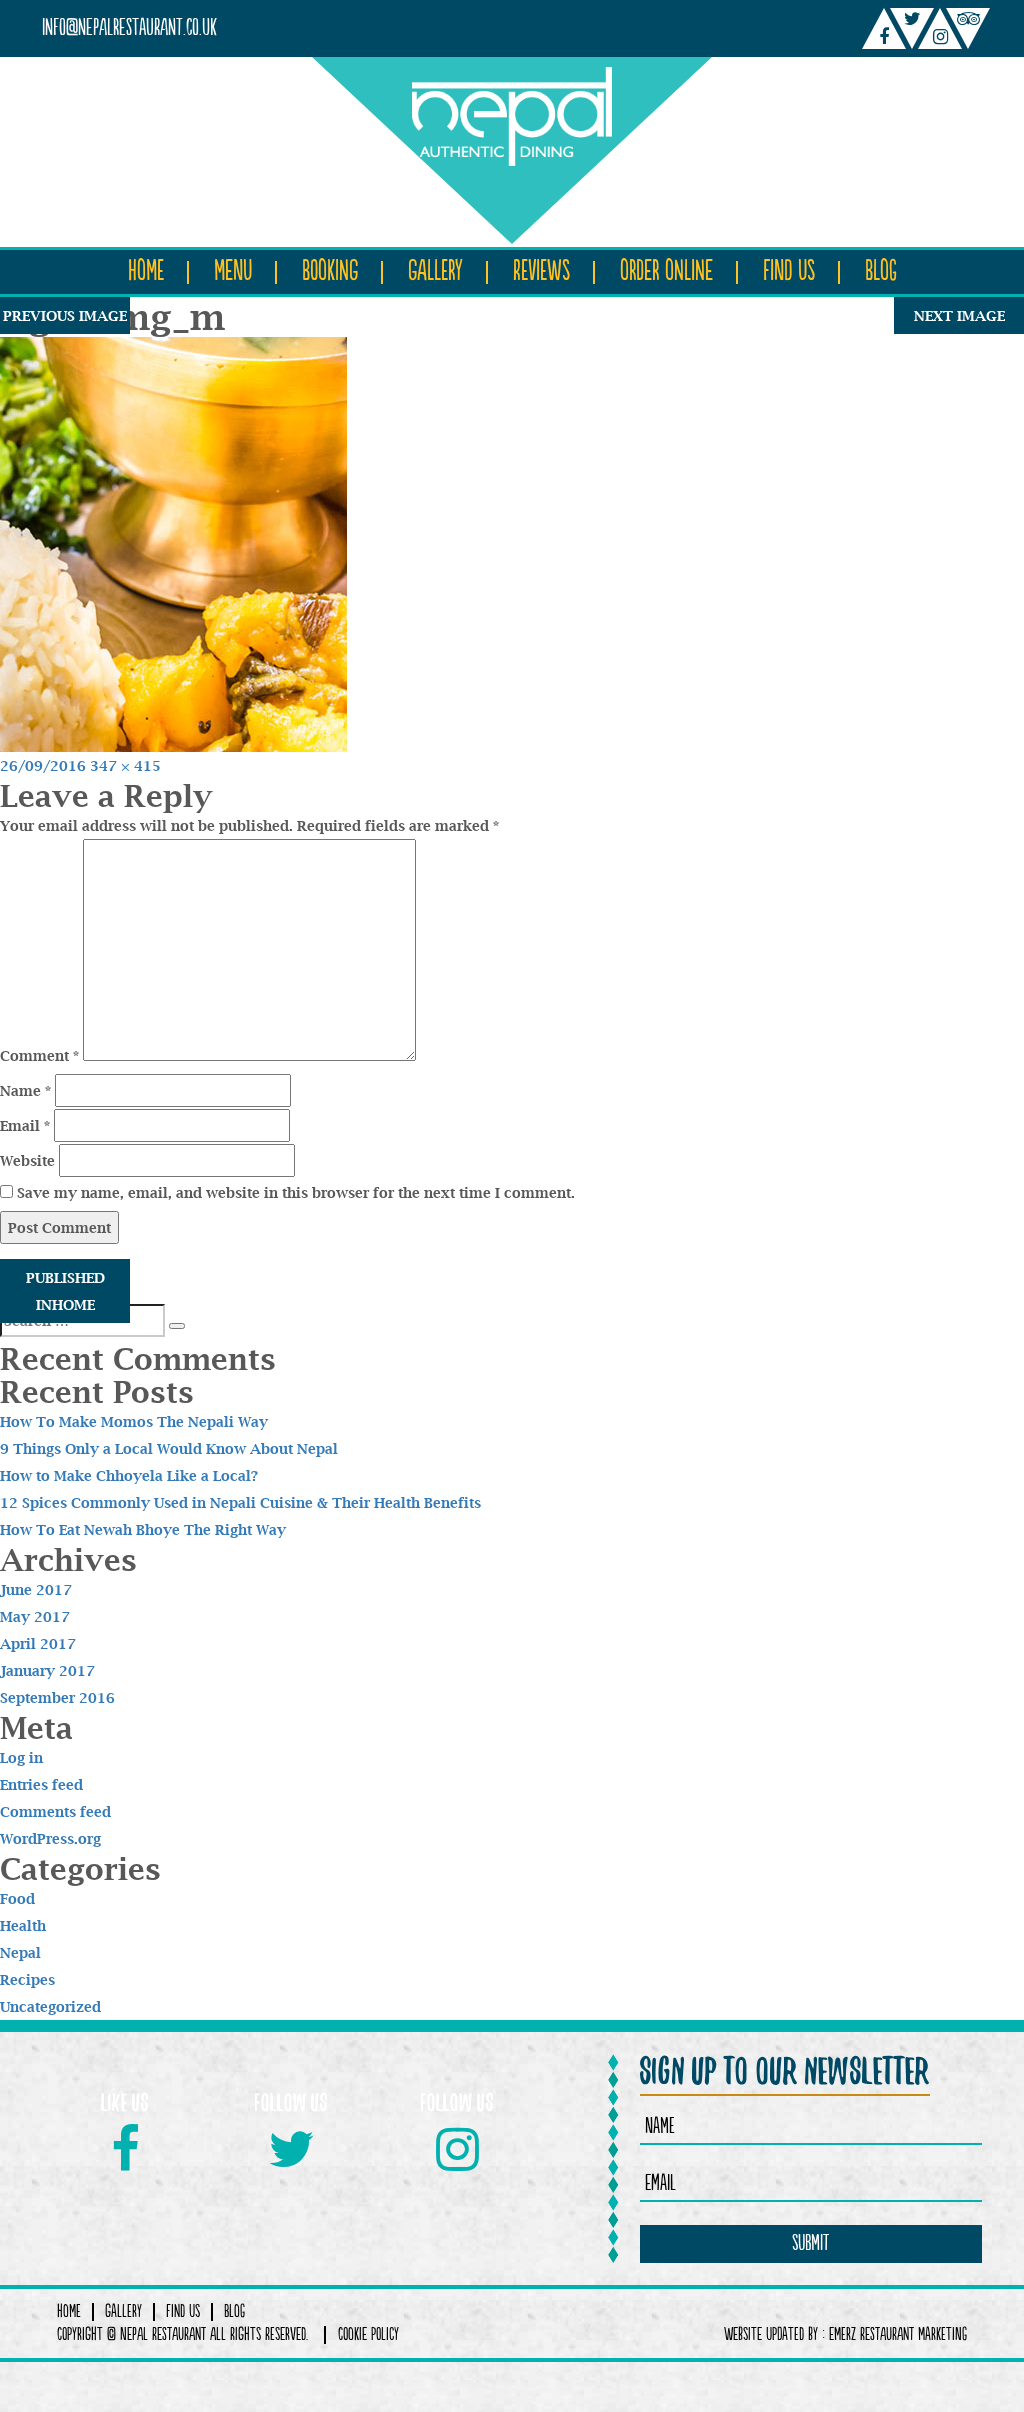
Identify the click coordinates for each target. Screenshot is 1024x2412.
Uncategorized (50, 2006)
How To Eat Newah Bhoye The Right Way (143, 1529)
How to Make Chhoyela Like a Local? (129, 1475)
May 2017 (35, 1616)
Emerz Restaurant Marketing (898, 2335)
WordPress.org (50, 1838)
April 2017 (38, 1643)
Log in (21, 1757)
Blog (881, 271)
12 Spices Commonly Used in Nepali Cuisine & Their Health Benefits (240, 1502)
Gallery (435, 271)
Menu (233, 271)
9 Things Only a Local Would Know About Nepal (169, 1448)
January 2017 (47, 1670)
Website (27, 1160)
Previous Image (65, 315)
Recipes (27, 1979)
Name (25, 1090)
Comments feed (55, 1811)
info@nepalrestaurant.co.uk (129, 28)
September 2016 (57, 1697)
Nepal (20, 1952)
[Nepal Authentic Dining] (512, 111)
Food (17, 1898)
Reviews (541, 271)
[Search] (177, 1326)
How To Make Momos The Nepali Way (134, 1421)
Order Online (666, 271)
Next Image (959, 315)
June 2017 (36, 1589)
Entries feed (41, 1784)
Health (23, 1925)
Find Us (789, 271)
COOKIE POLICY (368, 2335)
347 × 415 (125, 765)
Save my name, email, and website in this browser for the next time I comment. (296, 1192)
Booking (330, 271)
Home (146, 271)
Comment (39, 1055)
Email (25, 1125)
